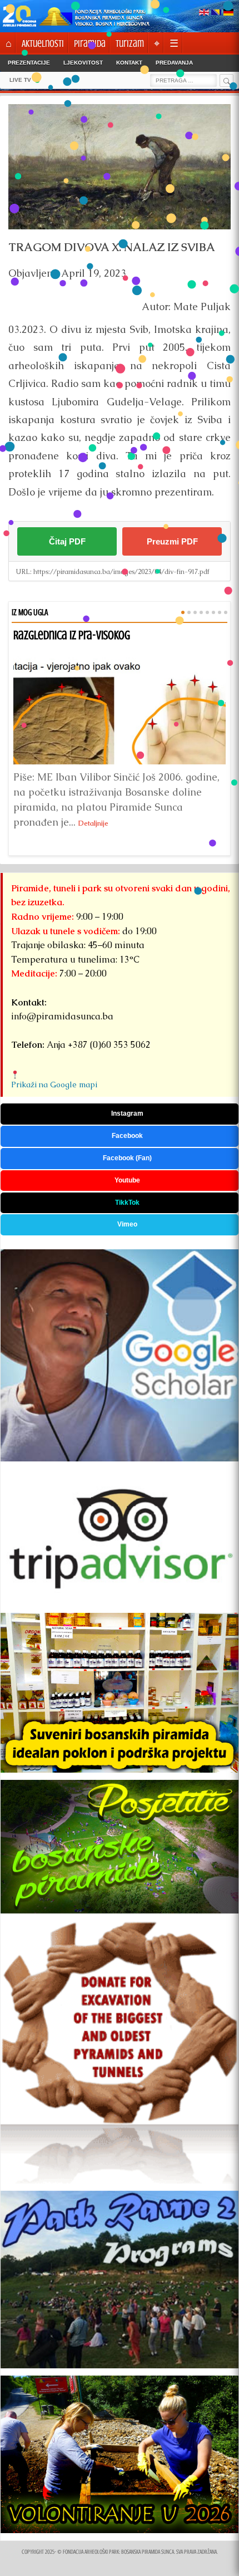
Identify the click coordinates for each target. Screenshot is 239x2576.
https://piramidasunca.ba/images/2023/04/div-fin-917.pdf (121, 572)
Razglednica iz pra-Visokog (72, 635)
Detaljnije (93, 823)
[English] (204, 13)
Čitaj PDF (67, 541)
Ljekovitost (83, 63)
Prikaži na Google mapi (54, 1085)
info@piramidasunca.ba (62, 1016)
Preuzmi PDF (172, 541)
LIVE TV (20, 80)
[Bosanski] (216, 13)
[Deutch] (228, 13)
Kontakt (129, 63)
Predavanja (174, 63)
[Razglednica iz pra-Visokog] (120, 704)
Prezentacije (29, 63)
